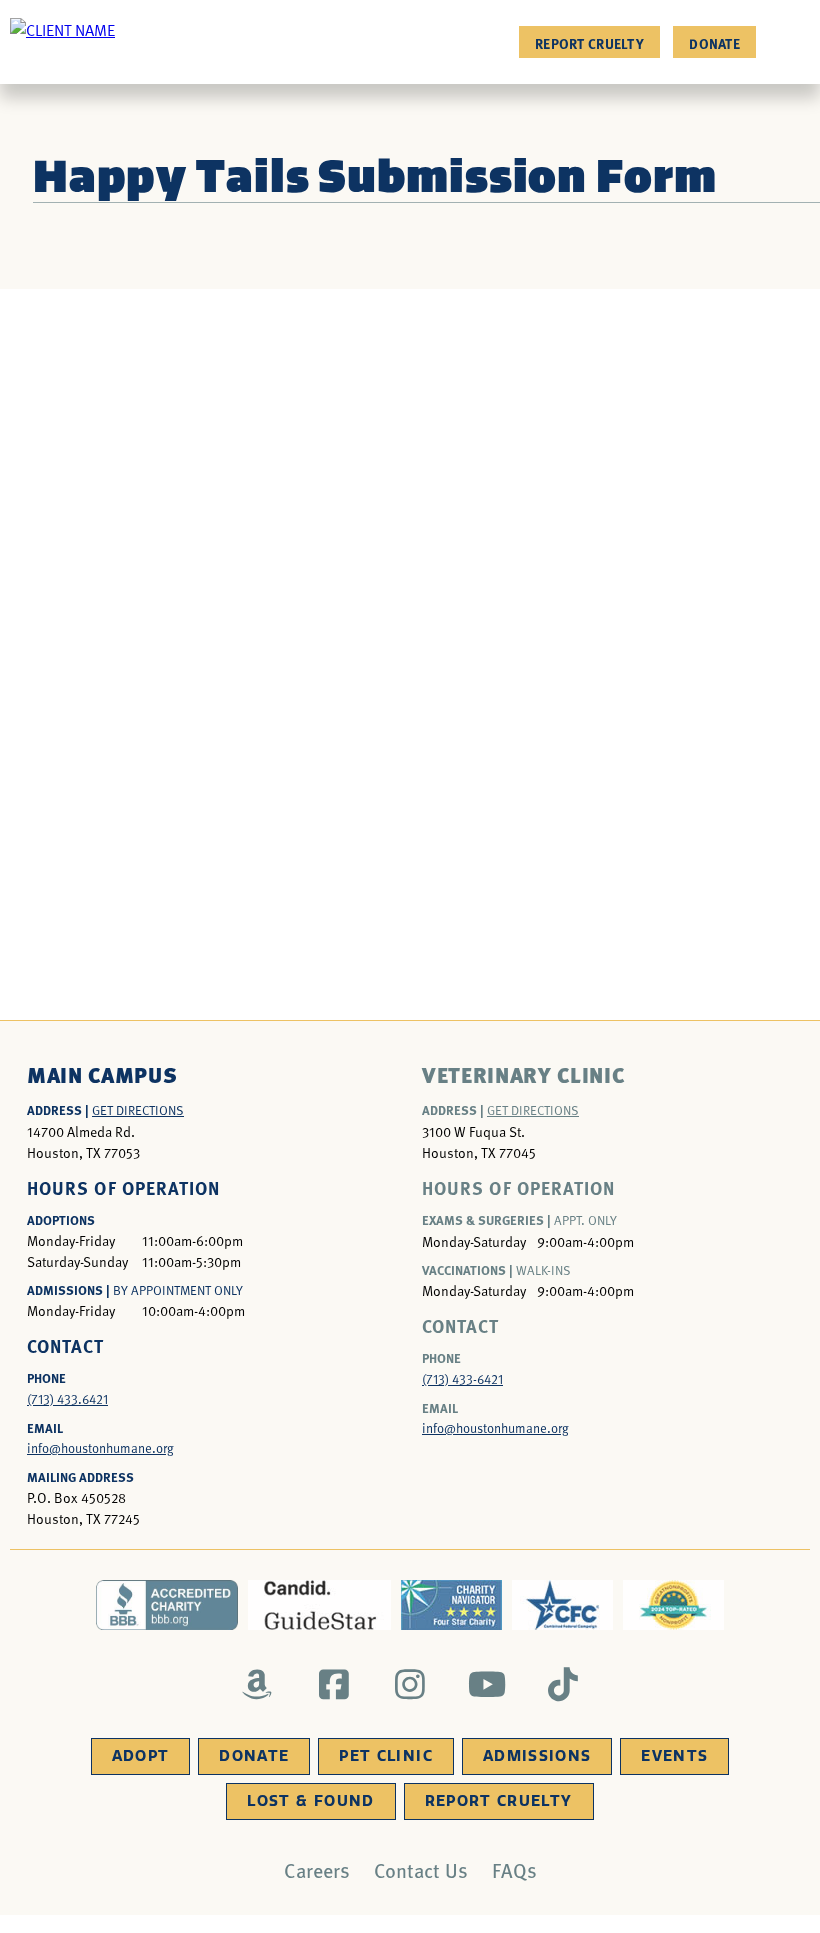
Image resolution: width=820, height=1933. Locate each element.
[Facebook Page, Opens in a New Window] (333, 1684)
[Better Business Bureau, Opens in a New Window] (167, 1605)
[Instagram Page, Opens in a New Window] (410, 1684)
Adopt (141, 1756)
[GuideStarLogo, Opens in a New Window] (319, 1605)
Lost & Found (310, 1801)
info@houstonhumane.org (100, 1448)
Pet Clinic (386, 1756)
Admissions (537, 1756)
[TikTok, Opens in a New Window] (563, 1684)
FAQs (514, 1870)
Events (674, 1756)
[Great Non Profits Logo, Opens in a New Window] (673, 1605)
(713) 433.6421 (67, 1399)
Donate (714, 43)
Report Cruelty (589, 43)
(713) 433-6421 (462, 1379)
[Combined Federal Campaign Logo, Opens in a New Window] (562, 1605)
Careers (317, 1870)
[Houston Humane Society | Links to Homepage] (62, 29)
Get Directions (138, 1110)
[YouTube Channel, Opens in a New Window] (486, 1684)
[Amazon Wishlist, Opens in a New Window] (257, 1684)
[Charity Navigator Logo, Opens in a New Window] (451, 1605)
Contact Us (421, 1870)
